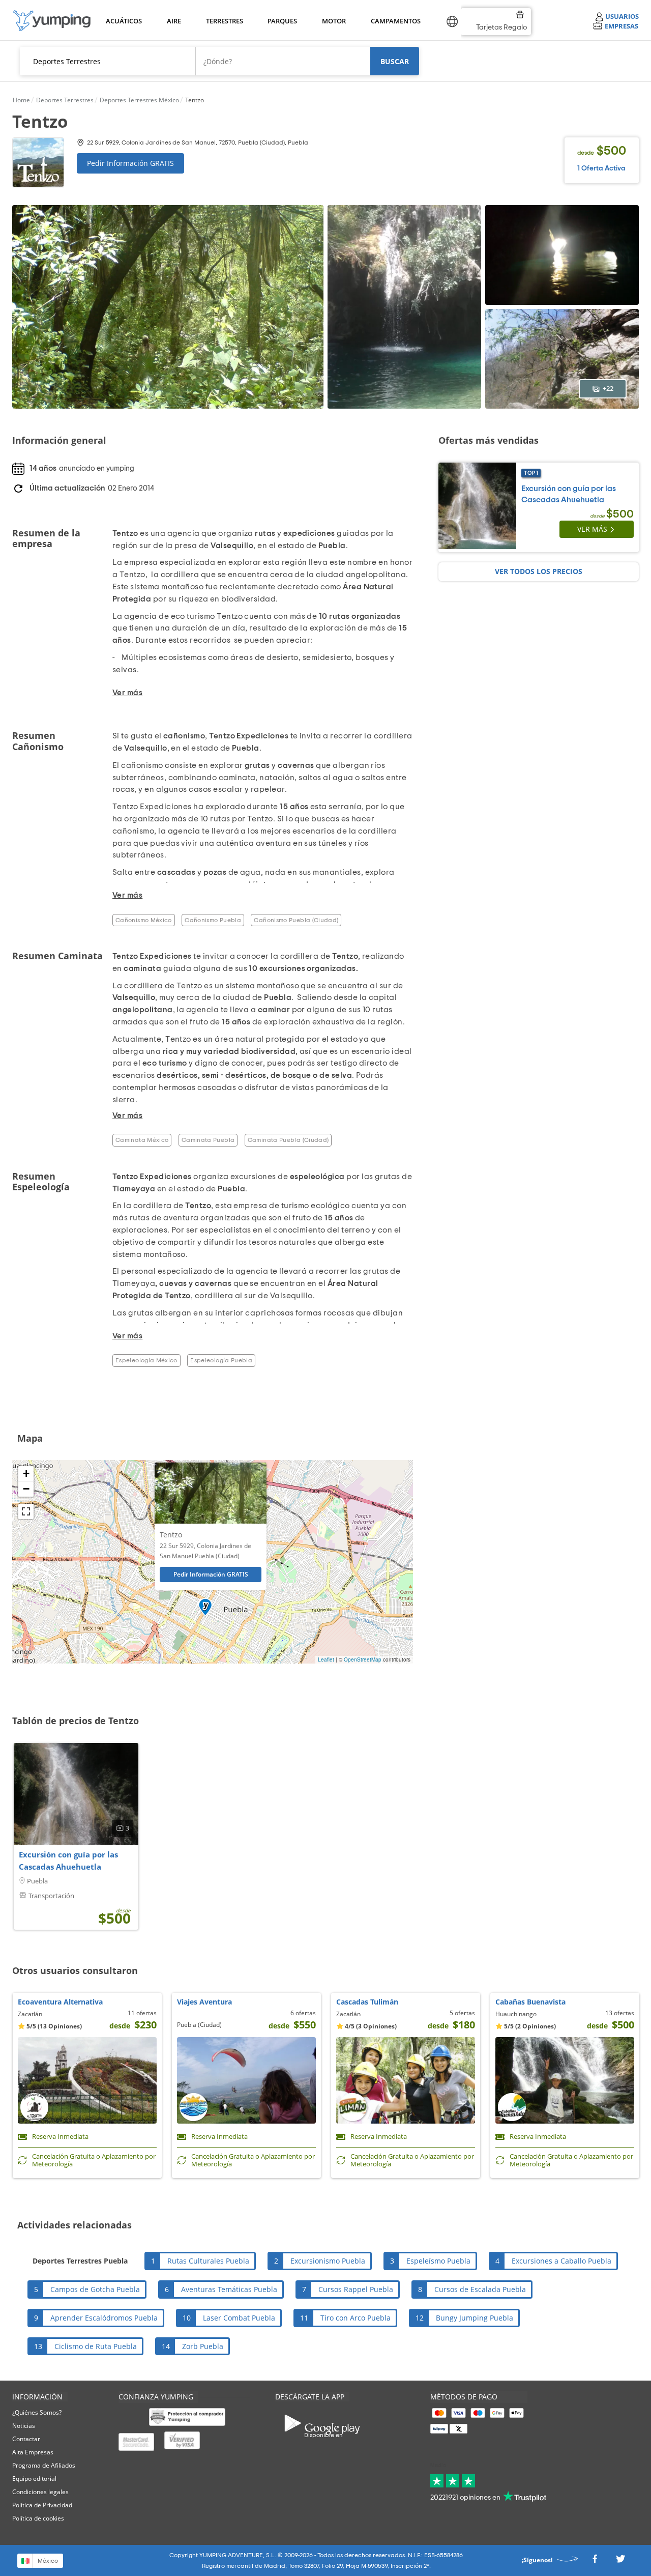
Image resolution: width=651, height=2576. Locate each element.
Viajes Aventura (204, 2002)
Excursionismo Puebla (328, 2261)
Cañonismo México (144, 920)
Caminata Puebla (208, 1140)
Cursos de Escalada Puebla (480, 2289)
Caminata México (142, 1140)
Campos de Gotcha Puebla (95, 2289)
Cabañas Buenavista (530, 2002)
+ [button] (26, 1473)
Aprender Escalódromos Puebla (104, 2318)
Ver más (592, 529)
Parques (282, 21)
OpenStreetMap (363, 1659)
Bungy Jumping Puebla (475, 2318)
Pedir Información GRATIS (130, 163)
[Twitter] (620, 2561)
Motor (334, 21)
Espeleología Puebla (221, 1360)
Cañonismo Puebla (213, 920)
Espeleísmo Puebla (438, 2261)
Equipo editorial (34, 2479)
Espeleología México (146, 1360)
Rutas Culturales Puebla (208, 2261)
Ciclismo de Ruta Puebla (96, 2346)
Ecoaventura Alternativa (60, 2002)
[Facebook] (595, 2561)
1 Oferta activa (601, 168)
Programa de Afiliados (44, 2465)
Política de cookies (38, 2518)
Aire (174, 21)
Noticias (24, 2426)
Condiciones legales (40, 2492)
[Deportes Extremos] (52, 21)
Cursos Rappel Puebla (356, 2289)
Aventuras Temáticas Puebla (229, 2289)
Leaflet (326, 1659)
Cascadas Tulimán (367, 2002)
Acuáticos (123, 21)
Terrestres (224, 21)
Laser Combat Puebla (239, 2318)
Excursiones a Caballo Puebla (561, 2261)
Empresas (622, 26)
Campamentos (394, 21)
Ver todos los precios (539, 571)
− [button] (26, 1489)
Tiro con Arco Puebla (356, 2318)
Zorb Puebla (203, 2346)
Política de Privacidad (42, 2505)
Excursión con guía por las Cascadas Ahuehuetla (68, 1861)
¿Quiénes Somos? (37, 2412)
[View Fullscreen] (26, 1511)
